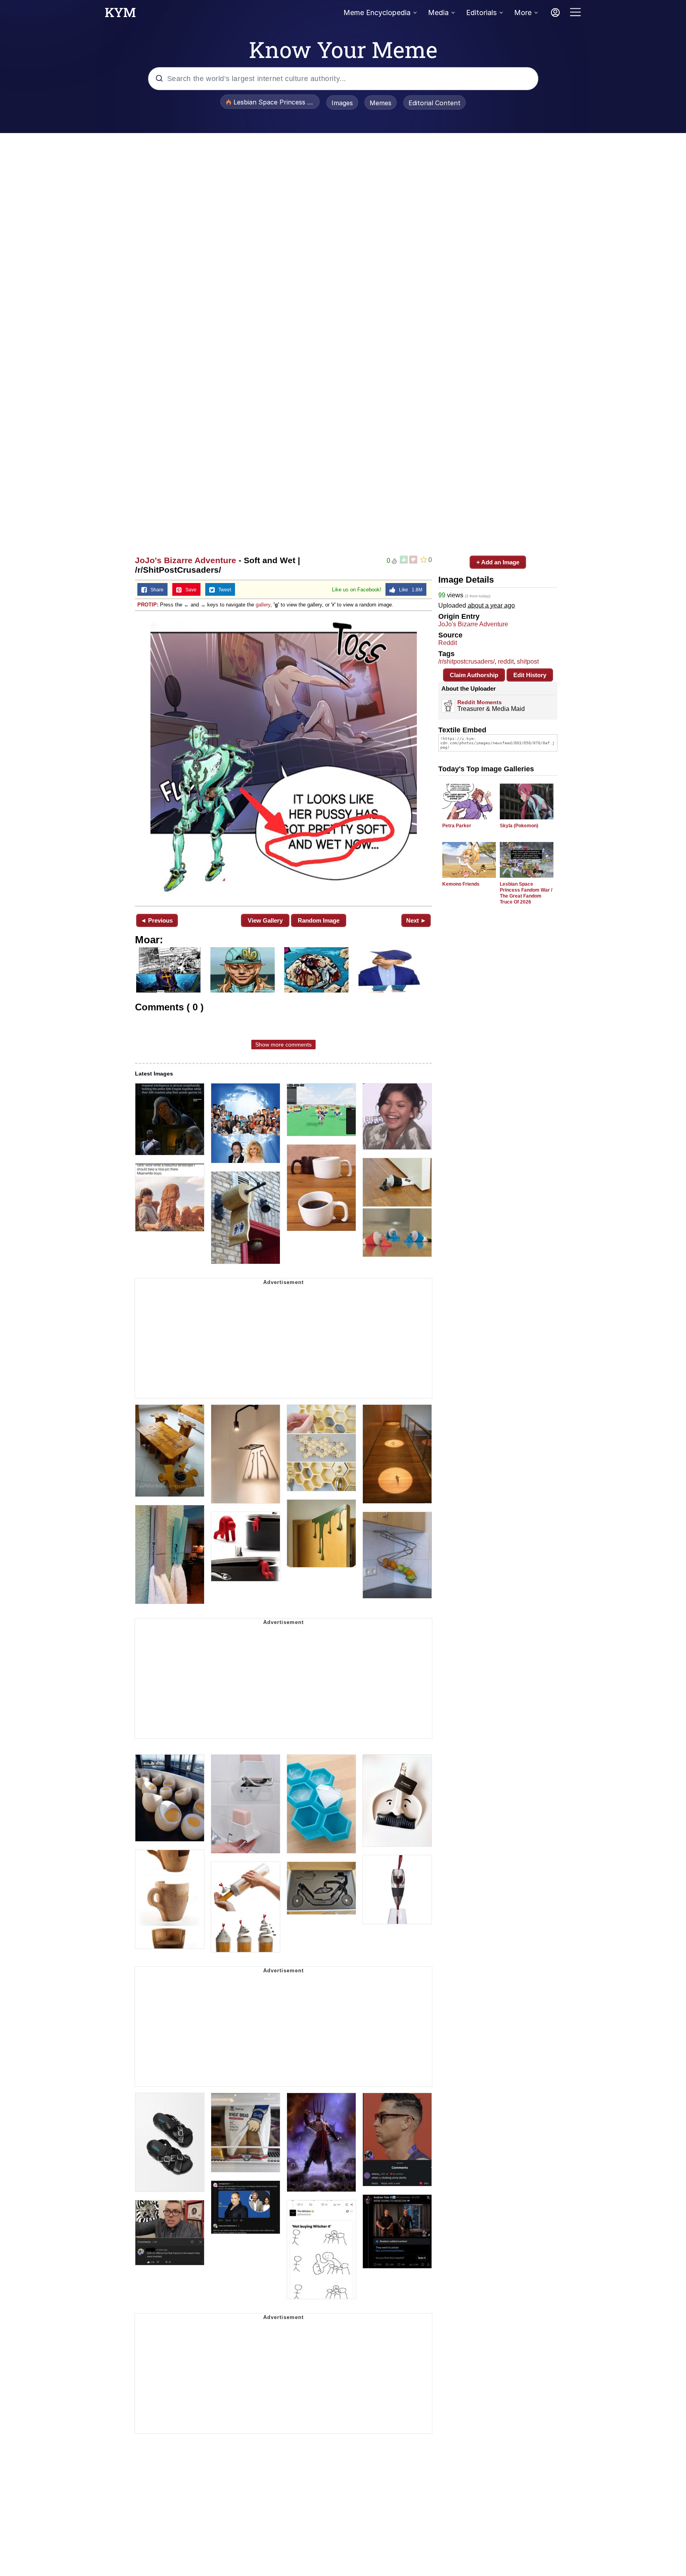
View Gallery (265, 920)
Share (155, 590)
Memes (381, 103)
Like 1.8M (409, 590)
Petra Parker (457, 826)
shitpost (528, 661)
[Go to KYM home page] (120, 15)
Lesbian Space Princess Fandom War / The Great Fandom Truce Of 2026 (526, 893)
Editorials (481, 13)
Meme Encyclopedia (377, 13)
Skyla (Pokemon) (519, 826)
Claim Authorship (474, 675)
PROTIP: (148, 605)
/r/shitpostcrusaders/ (466, 661)
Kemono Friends (461, 884)
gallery (263, 605)
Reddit (448, 643)
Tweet (223, 590)
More (523, 13)
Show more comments (283, 1045)
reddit (506, 661)
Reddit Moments (480, 702)
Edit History (530, 675)
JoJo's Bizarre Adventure (186, 560)
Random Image (319, 920)
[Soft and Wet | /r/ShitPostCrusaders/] (283, 758)
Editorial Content (435, 103)
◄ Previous (157, 920)
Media (438, 13)
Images (342, 103)
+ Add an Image (498, 562)
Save (189, 590)
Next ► (416, 920)
